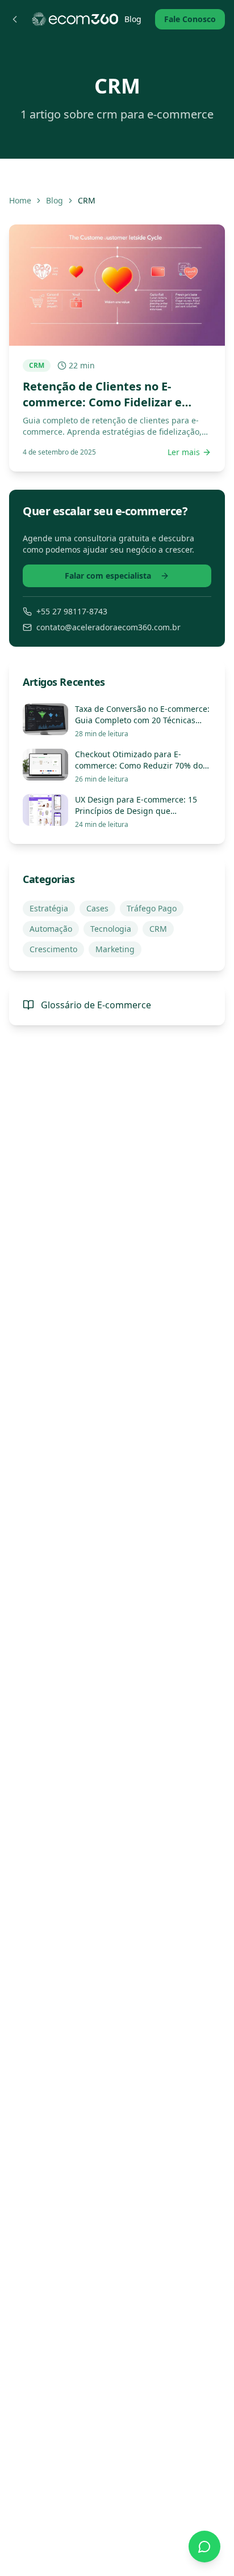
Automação (51, 929)
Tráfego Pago (152, 908)
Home (20, 200)
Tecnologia (111, 929)
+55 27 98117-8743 (72, 611)
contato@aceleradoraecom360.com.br (108, 627)
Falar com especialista (108, 576)
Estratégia (49, 908)
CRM (158, 929)
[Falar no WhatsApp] (204, 2547)
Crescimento (53, 949)
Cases (97, 908)
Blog (133, 19)
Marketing (115, 949)
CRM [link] (87, 200)
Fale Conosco (190, 19)
